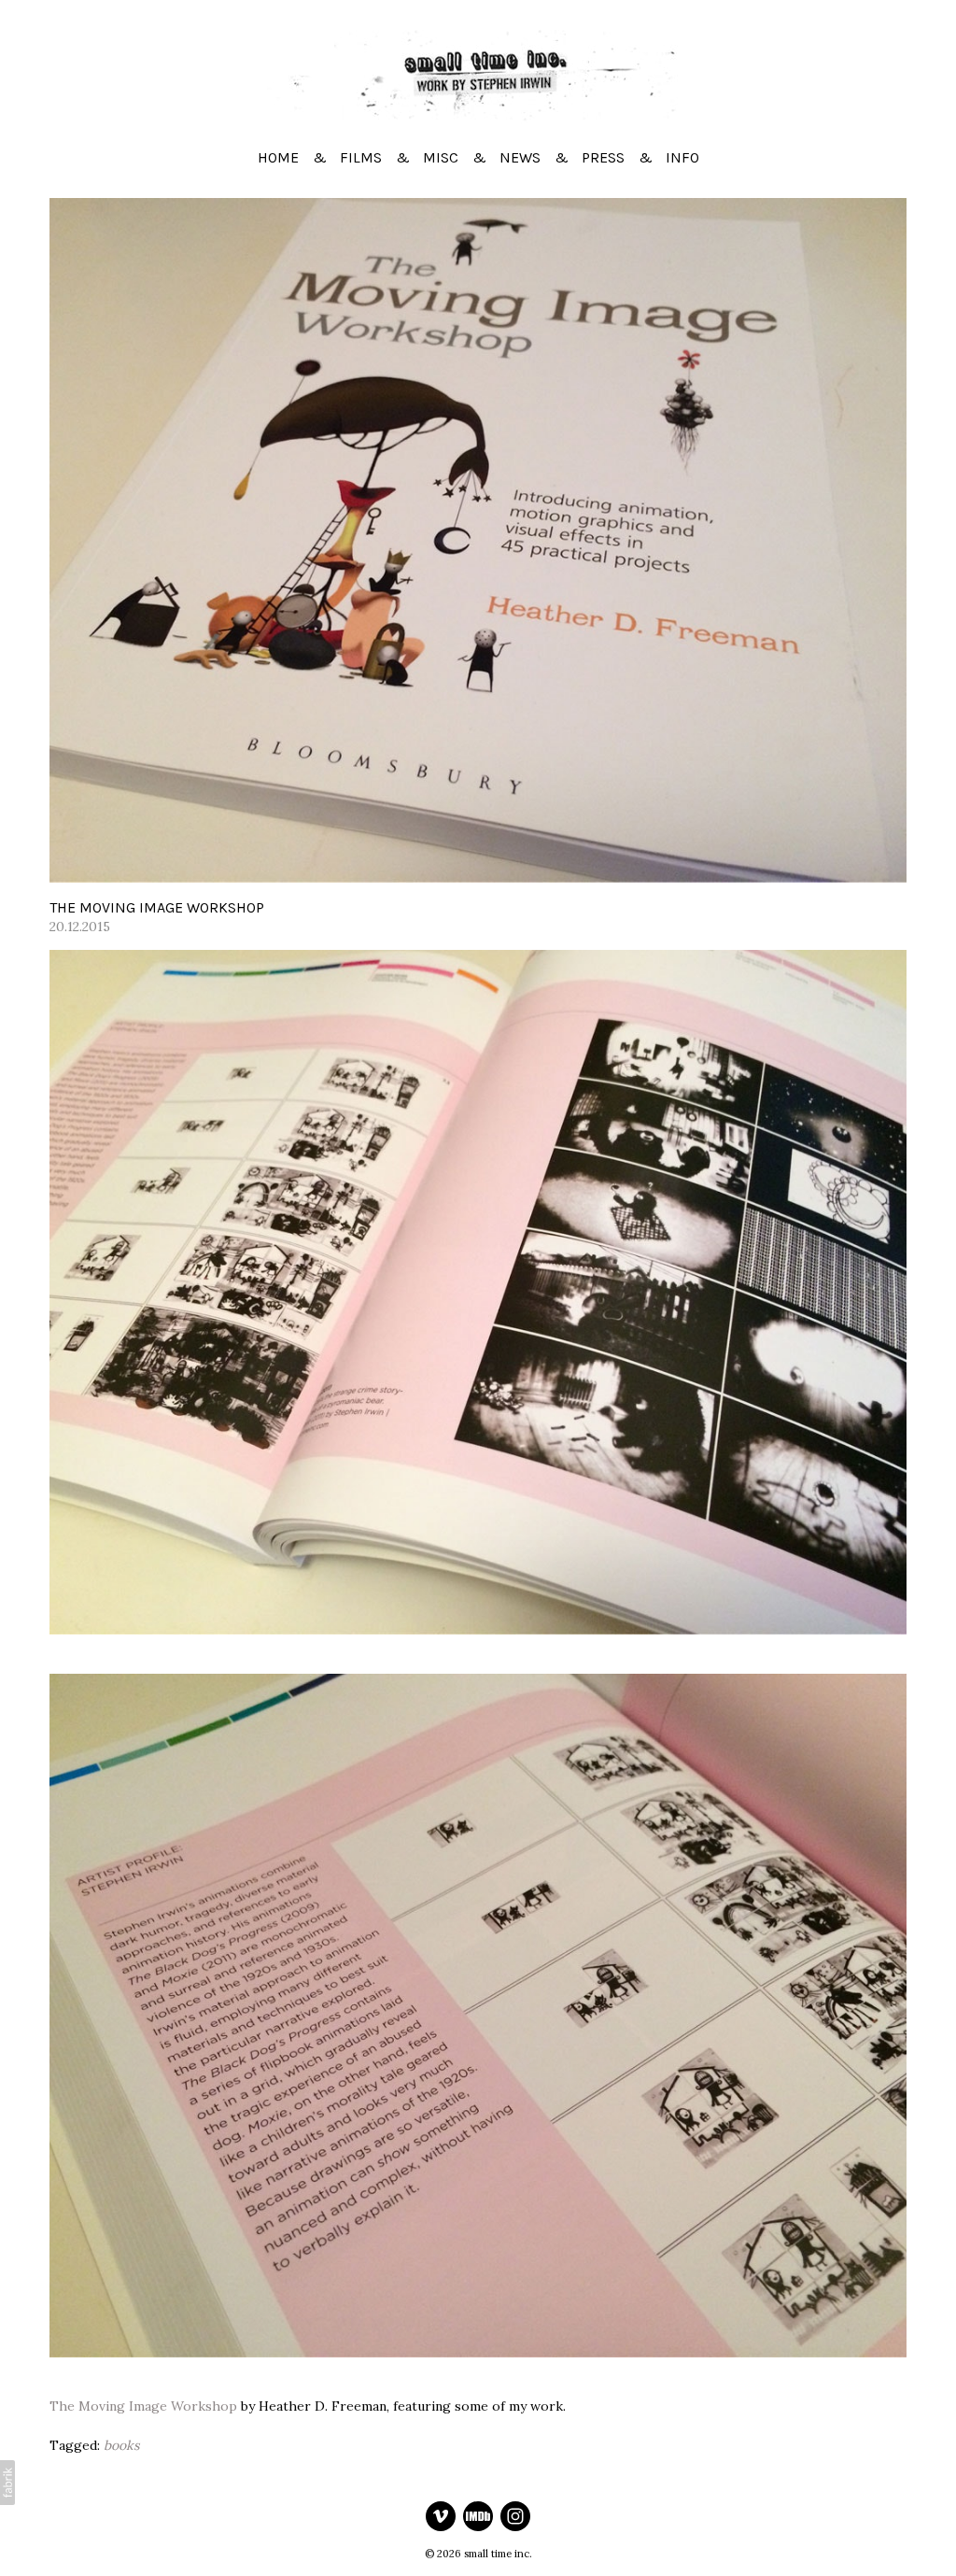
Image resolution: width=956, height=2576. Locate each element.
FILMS (361, 157)
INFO (682, 157)
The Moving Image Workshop (143, 2406)
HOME (278, 157)
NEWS (520, 157)
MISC (441, 157)
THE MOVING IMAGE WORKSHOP (157, 907)
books (121, 2445)
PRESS (603, 157)
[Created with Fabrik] (7, 2483)
